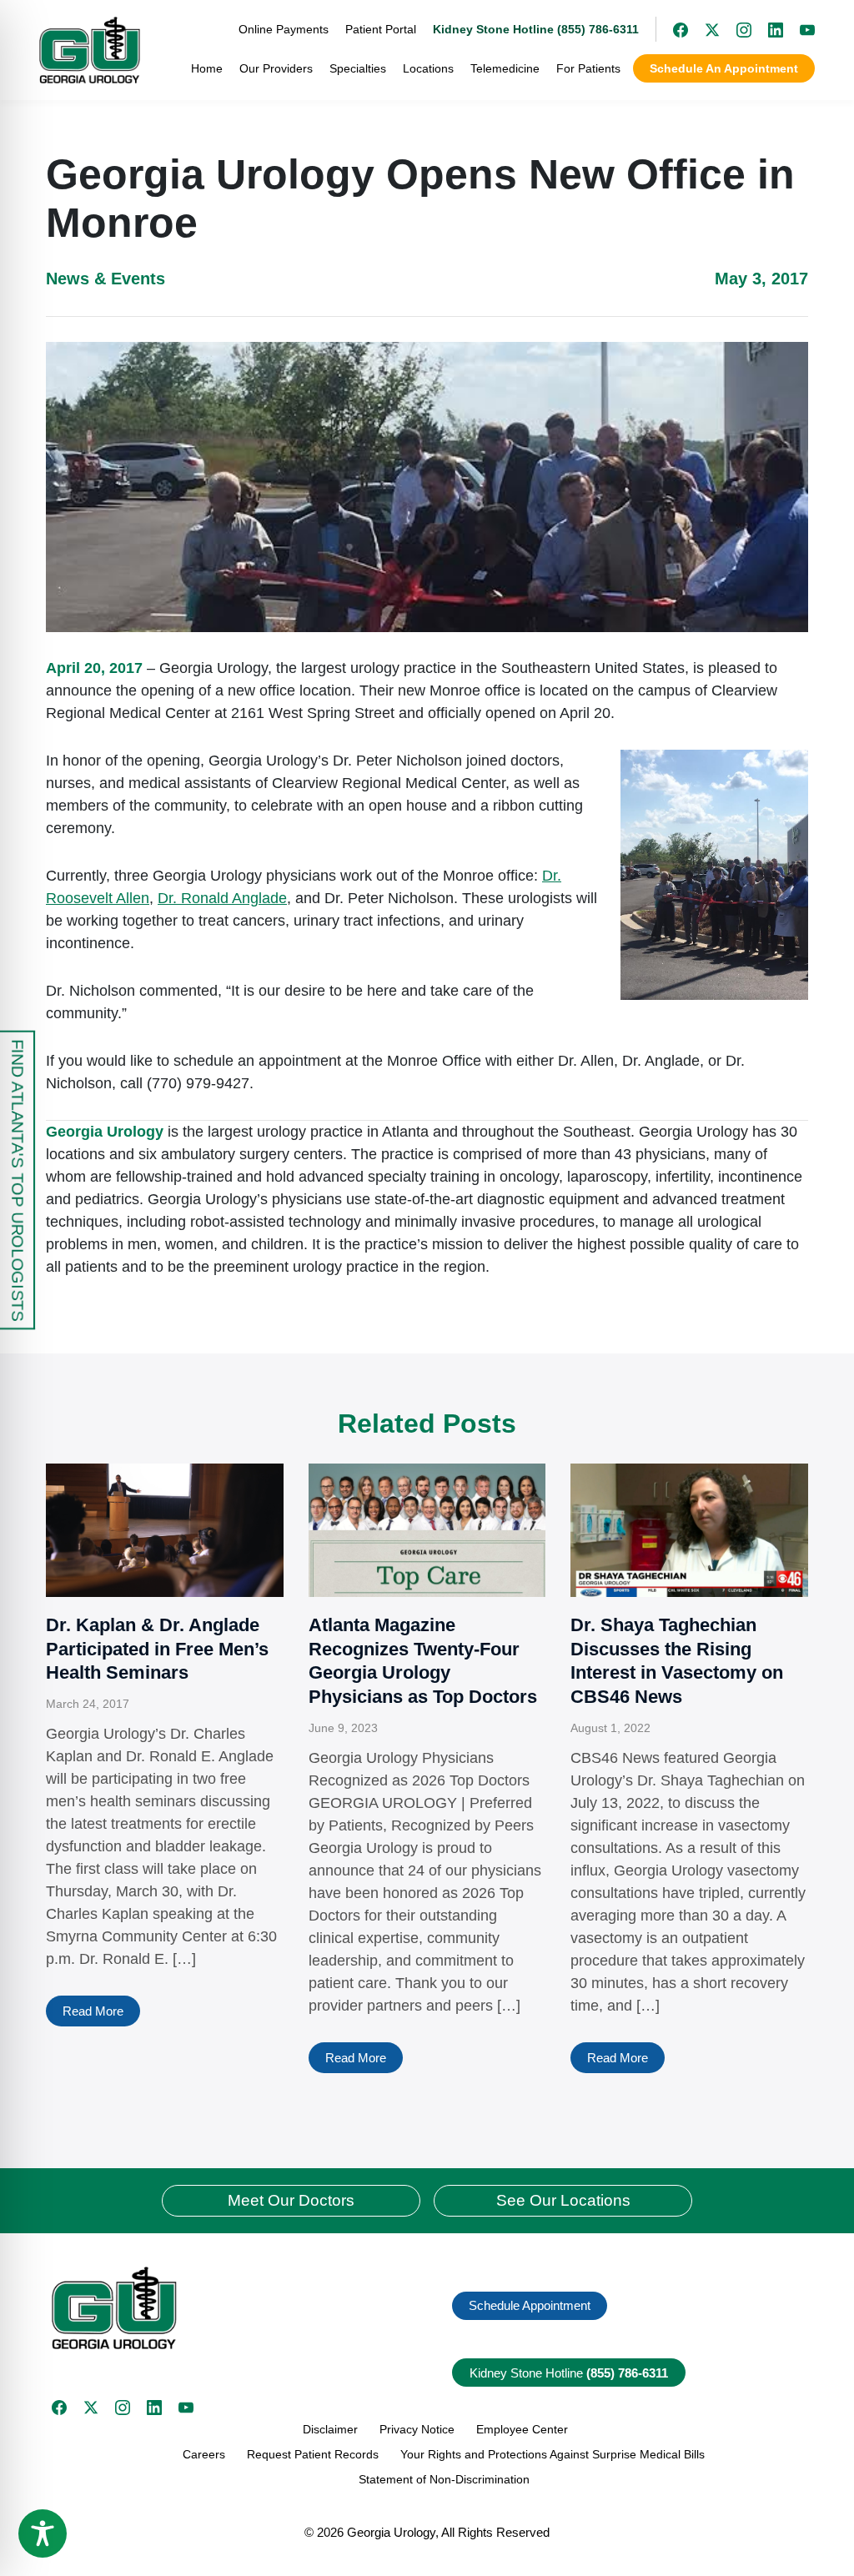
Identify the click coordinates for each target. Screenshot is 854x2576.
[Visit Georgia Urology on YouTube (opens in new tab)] (799, 29)
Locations (428, 68)
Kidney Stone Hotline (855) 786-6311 (536, 29)
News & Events (105, 279)
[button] (233, 2308)
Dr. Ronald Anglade (222, 898)
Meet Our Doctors (291, 2200)
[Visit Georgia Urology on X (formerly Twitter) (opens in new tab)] (704, 29)
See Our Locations (563, 2200)
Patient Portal (381, 29)
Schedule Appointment (530, 2305)
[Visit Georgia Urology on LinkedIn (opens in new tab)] (767, 29)
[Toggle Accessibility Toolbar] (43, 2533)
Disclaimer (330, 2429)
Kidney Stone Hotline (569, 2373)
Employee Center (522, 2429)
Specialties (358, 68)
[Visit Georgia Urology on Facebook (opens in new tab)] (672, 29)
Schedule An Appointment (724, 68)
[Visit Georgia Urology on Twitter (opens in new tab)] (91, 2408)
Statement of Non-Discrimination (444, 2479)
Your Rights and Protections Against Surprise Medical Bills (553, 2454)
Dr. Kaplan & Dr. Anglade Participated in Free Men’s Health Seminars (157, 1649)
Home (207, 68)
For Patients (588, 68)
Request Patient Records (313, 2454)
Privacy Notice (417, 2429)
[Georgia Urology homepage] (90, 50)
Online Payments (284, 29)
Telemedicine (505, 68)
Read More (93, 2011)
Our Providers (276, 68)
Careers (204, 2454)
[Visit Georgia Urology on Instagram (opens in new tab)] (736, 29)
